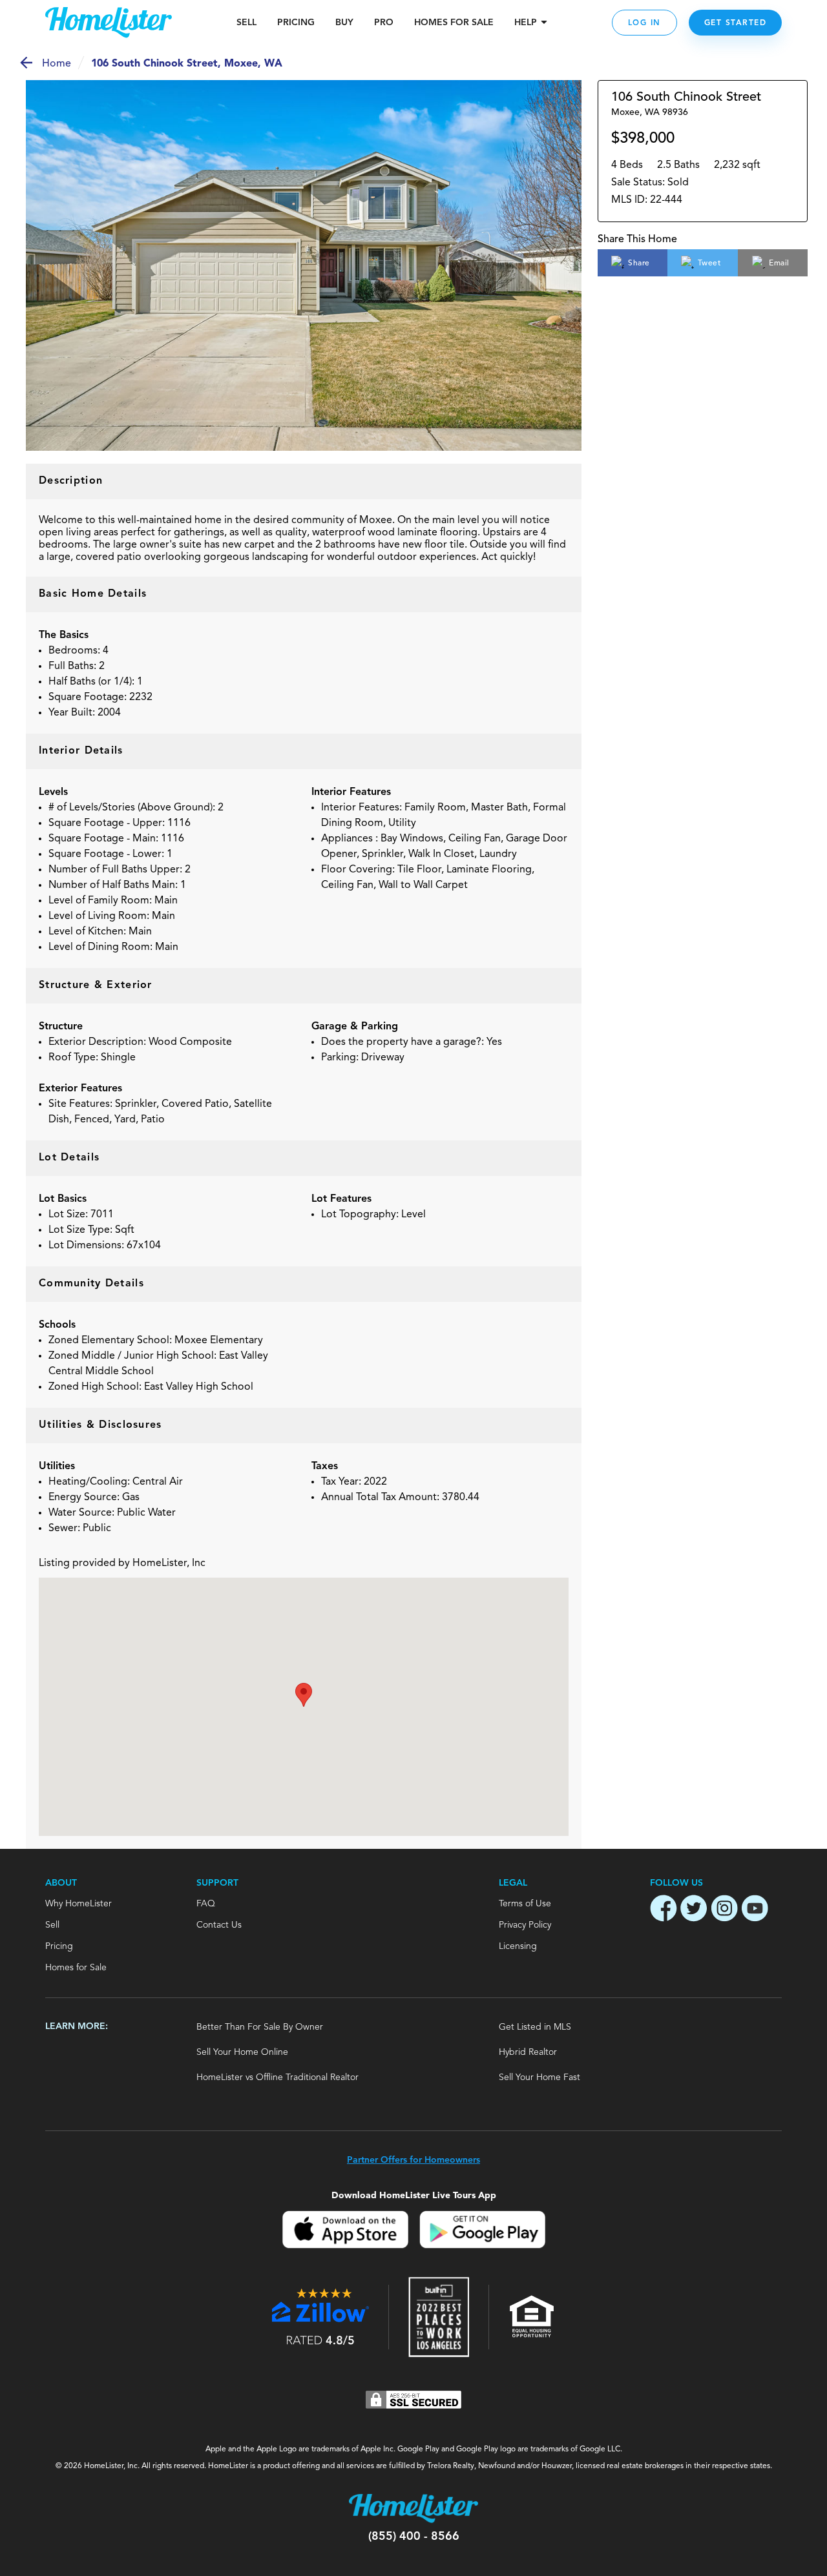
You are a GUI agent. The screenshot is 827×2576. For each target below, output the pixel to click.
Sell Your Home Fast (539, 2077)
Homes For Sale (454, 23)
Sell (246, 23)
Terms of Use (525, 1904)
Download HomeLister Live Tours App (414, 2195)
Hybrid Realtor (528, 2052)
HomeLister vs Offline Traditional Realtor (277, 2077)
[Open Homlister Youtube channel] (755, 1910)
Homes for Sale (76, 1968)
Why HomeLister (79, 1904)
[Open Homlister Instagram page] (724, 1910)
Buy (344, 23)
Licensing (518, 1946)
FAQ (206, 1904)
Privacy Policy (525, 1925)
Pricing (296, 23)
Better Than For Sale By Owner (260, 2027)
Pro (384, 23)
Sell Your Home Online (242, 2052)
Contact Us (219, 1925)
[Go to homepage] (109, 23)
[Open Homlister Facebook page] (664, 1910)
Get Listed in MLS (535, 2027)
